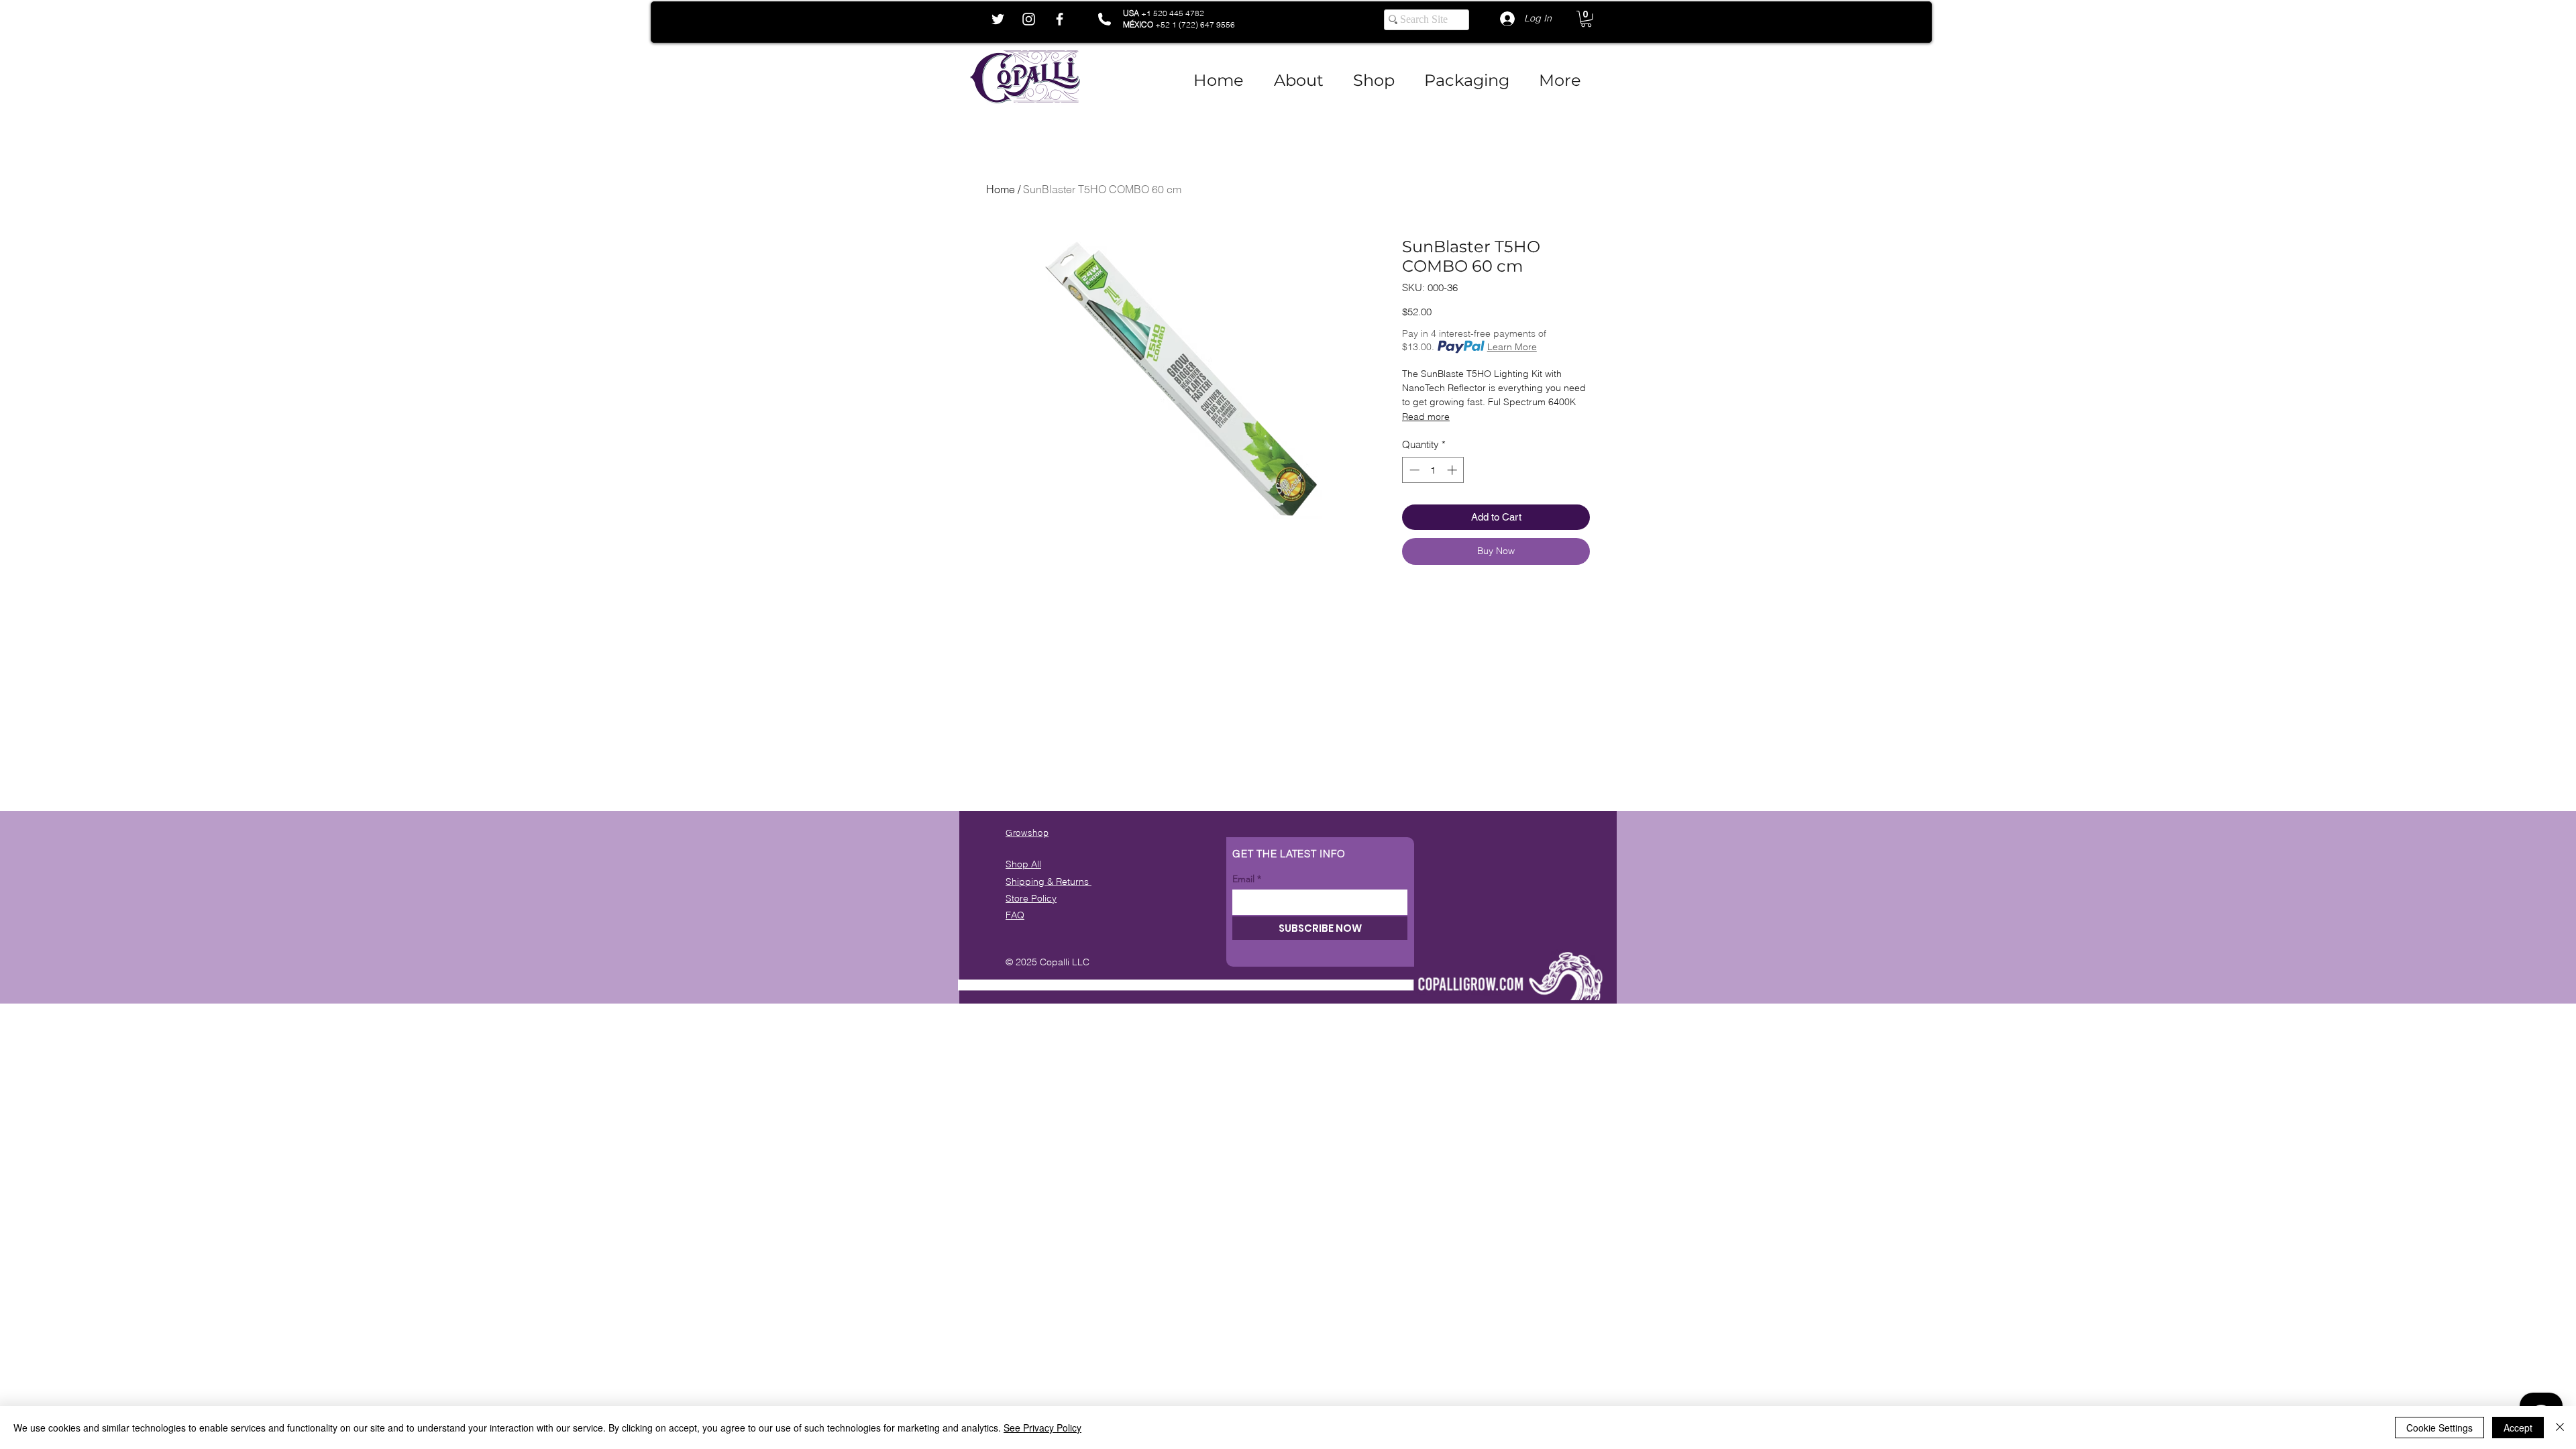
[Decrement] (1413, 470)
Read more (1426, 417)
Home (1001, 189)
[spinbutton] (1433, 470)
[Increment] (1453, 470)
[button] (1586, 19)
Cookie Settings (2439, 1428)
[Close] (2560, 1428)
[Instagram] (1029, 19)
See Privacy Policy (1042, 1428)
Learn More (1512, 347)
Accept (2518, 1428)
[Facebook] (1060, 19)
